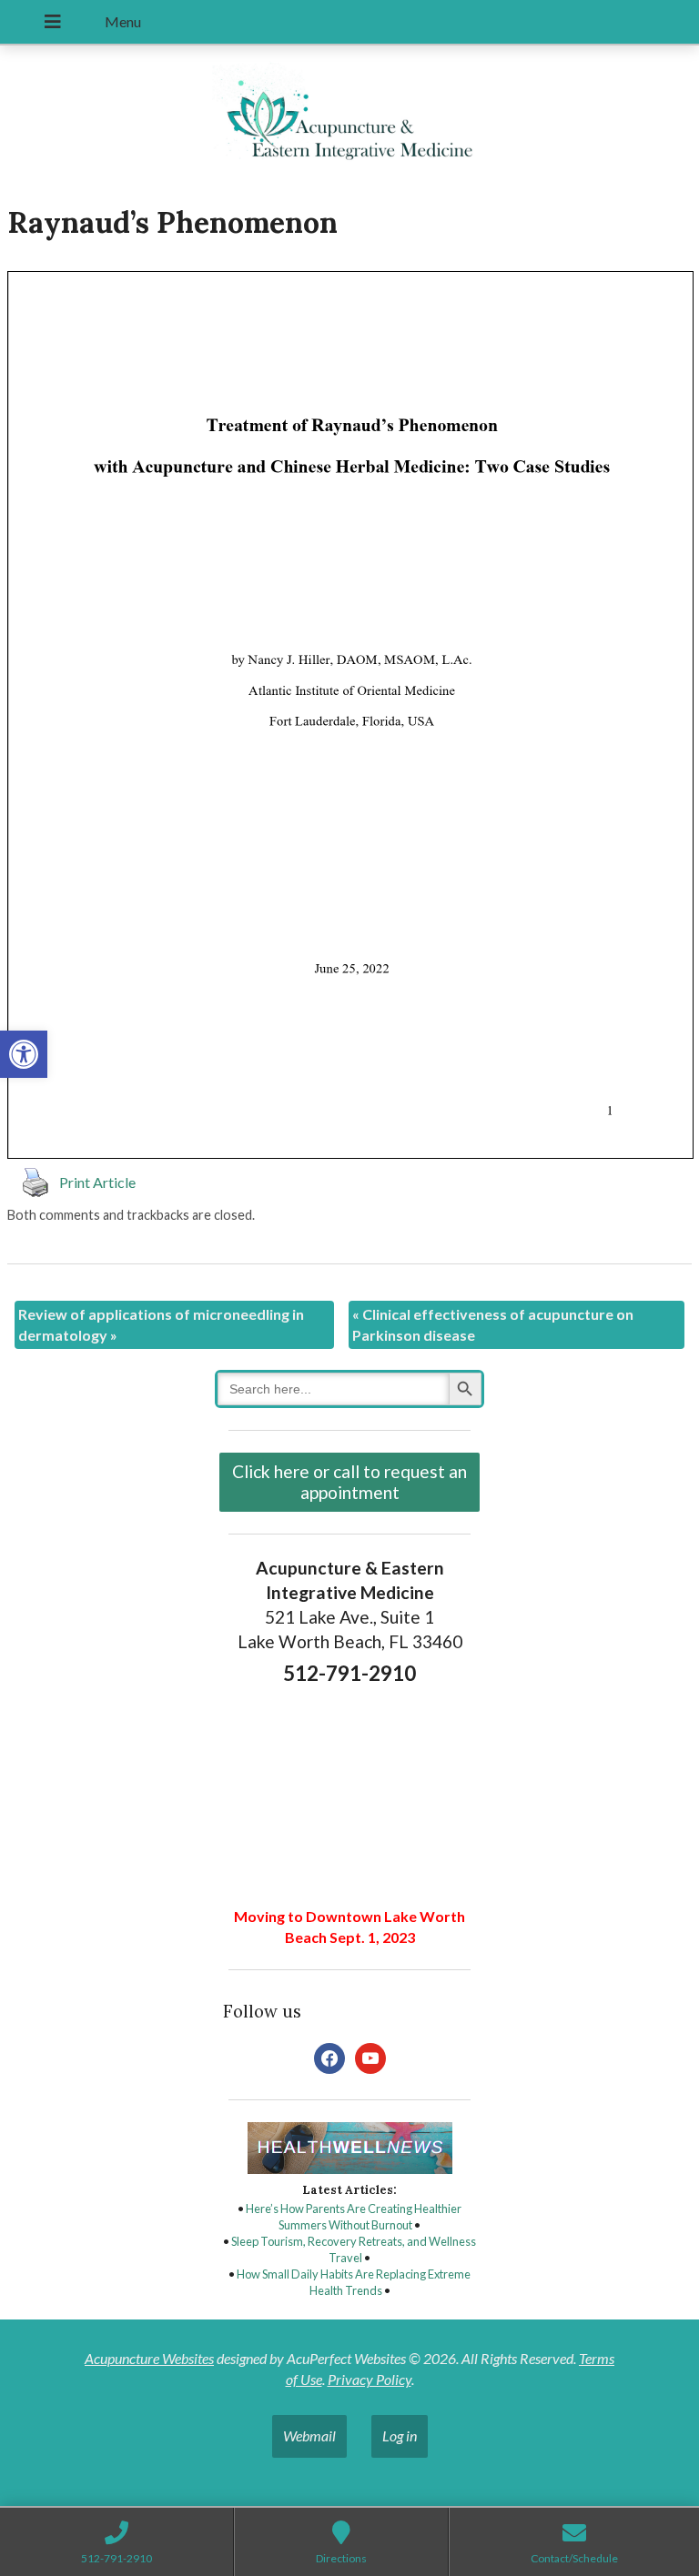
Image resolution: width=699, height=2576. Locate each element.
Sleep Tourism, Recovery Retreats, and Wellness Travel (354, 2249)
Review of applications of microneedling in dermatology (161, 1324)
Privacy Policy (370, 2379)
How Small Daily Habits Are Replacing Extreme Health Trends (354, 2282)
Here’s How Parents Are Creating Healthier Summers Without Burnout (354, 2217)
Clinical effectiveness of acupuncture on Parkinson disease (493, 1324)
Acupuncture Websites (149, 2358)
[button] (24, 1054)
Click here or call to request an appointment (349, 1482)
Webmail (309, 2435)
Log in (400, 2435)
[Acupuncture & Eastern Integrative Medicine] (349, 117)
